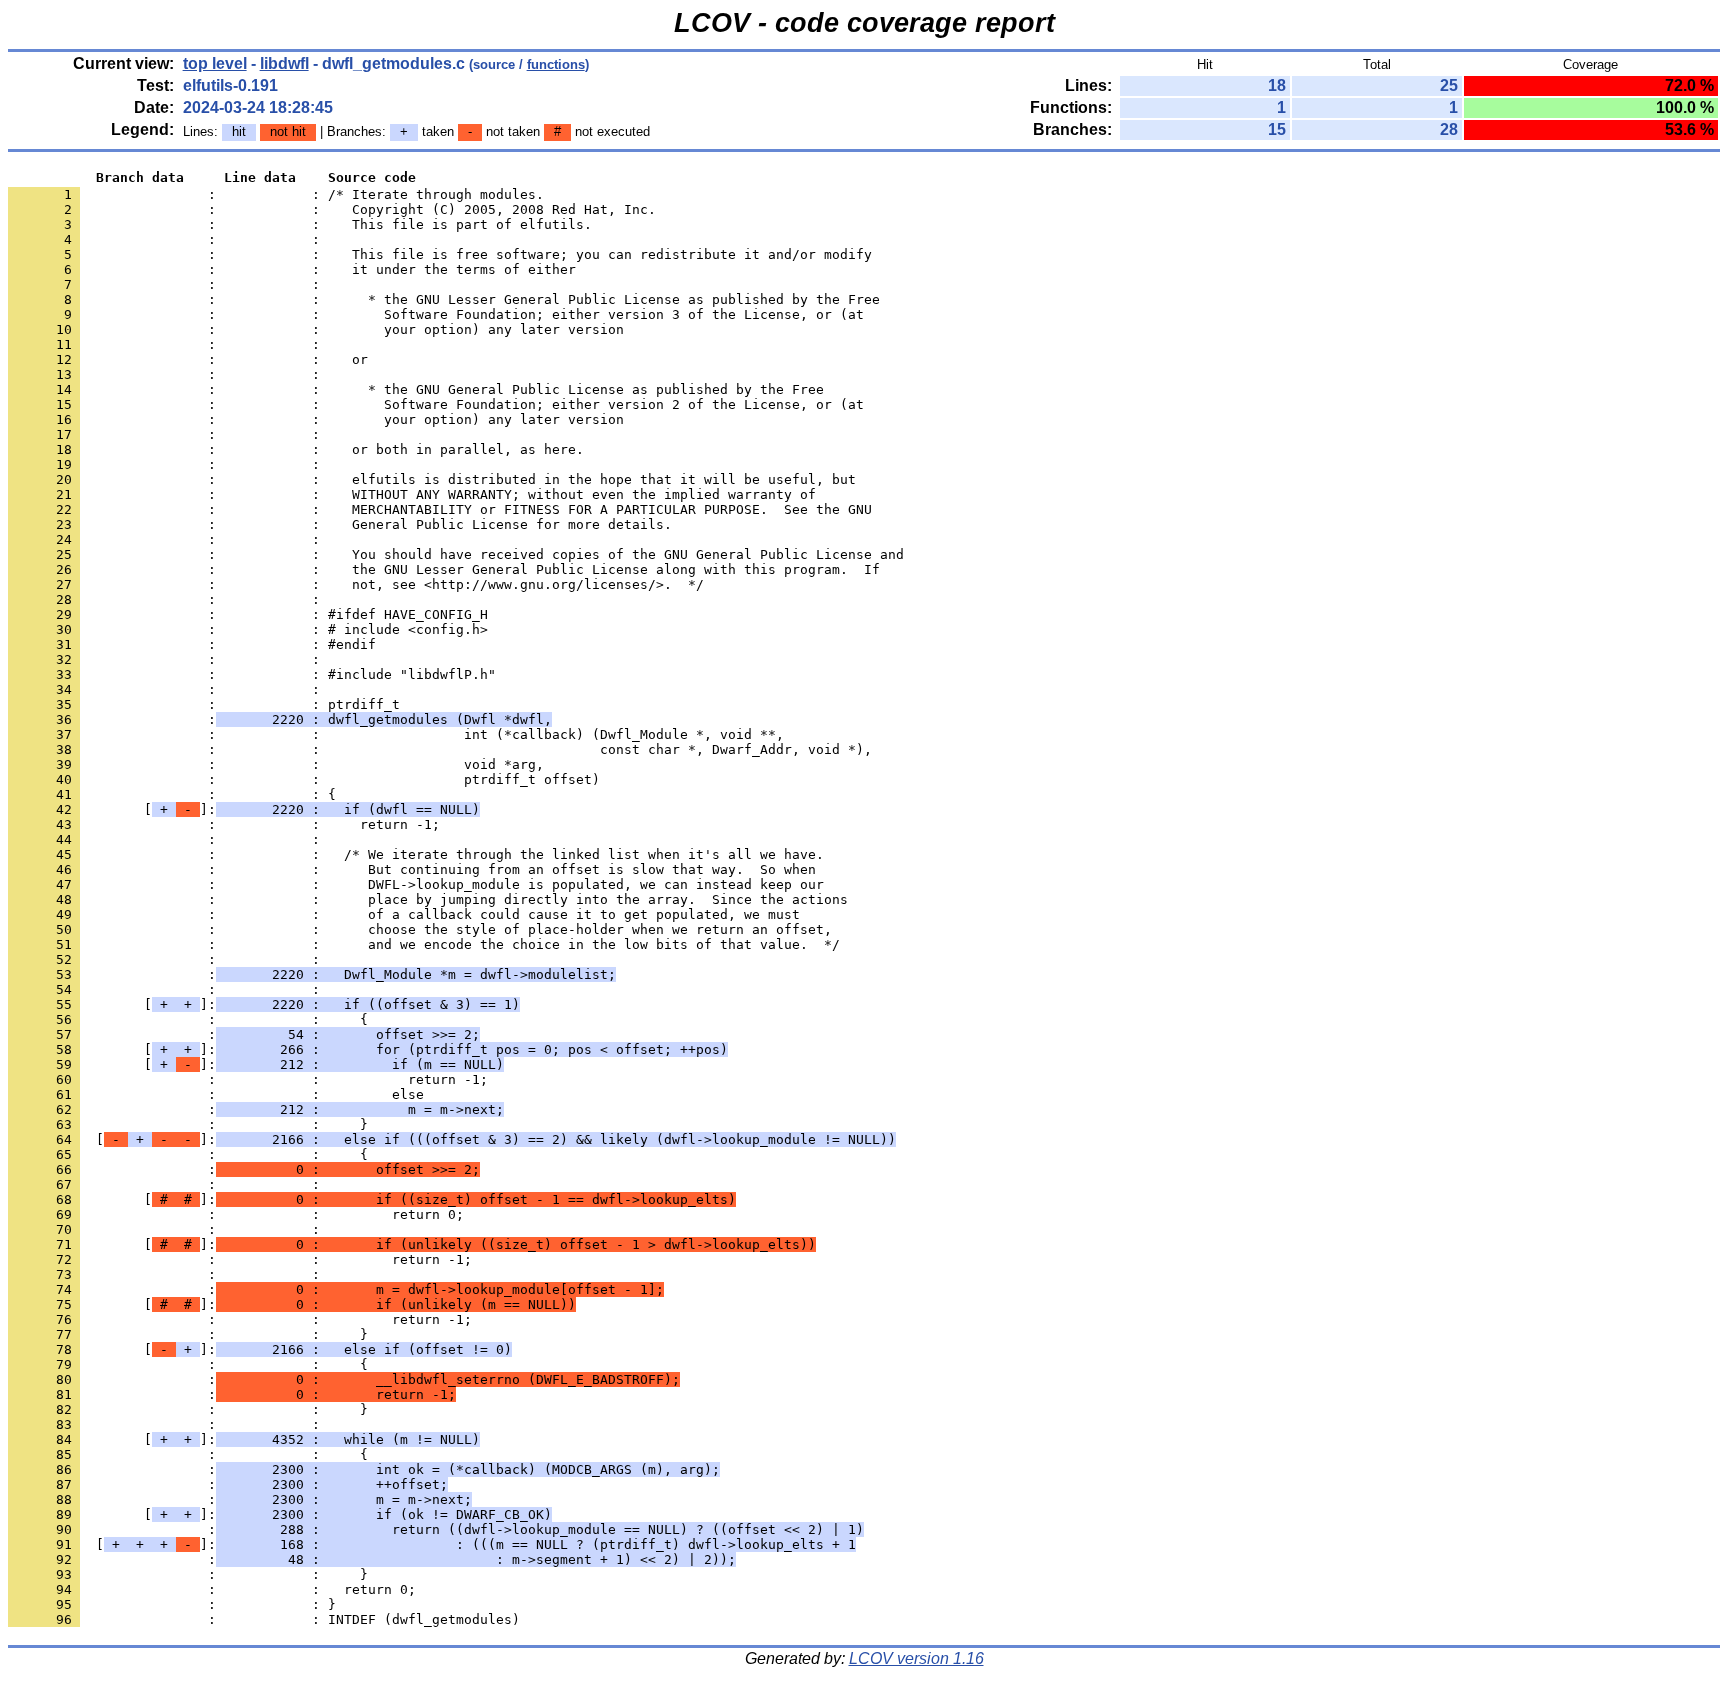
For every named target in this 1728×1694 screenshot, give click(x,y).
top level (215, 63)
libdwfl (284, 63)
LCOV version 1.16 (916, 1658)
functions (556, 64)
